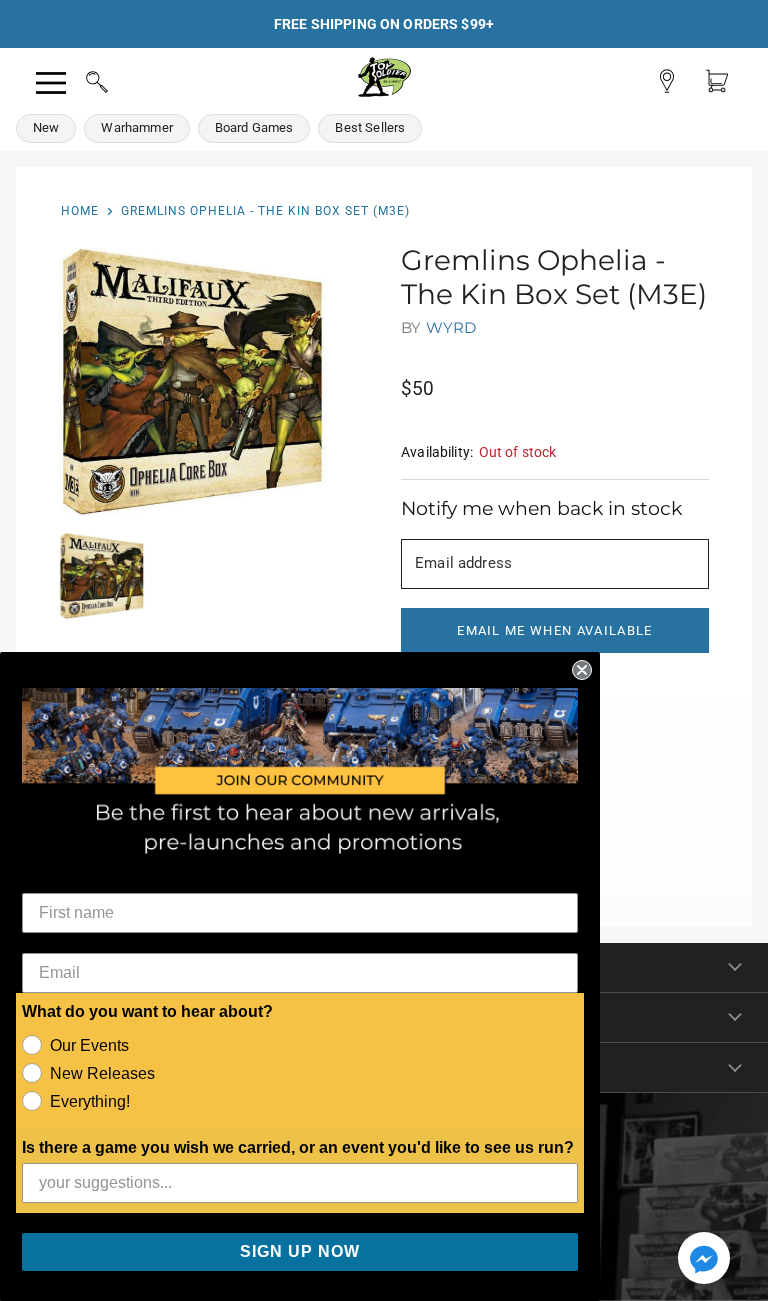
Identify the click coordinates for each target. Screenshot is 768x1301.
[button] (704, 1260)
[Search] (78, 79)
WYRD (451, 327)
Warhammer (136, 127)
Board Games (254, 127)
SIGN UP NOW (300, 1251)
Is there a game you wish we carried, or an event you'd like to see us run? (298, 1147)
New (46, 127)
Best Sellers (370, 127)
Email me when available (554, 630)
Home (80, 211)
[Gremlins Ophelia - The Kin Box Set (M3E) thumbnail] (102, 576)
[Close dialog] (582, 670)
